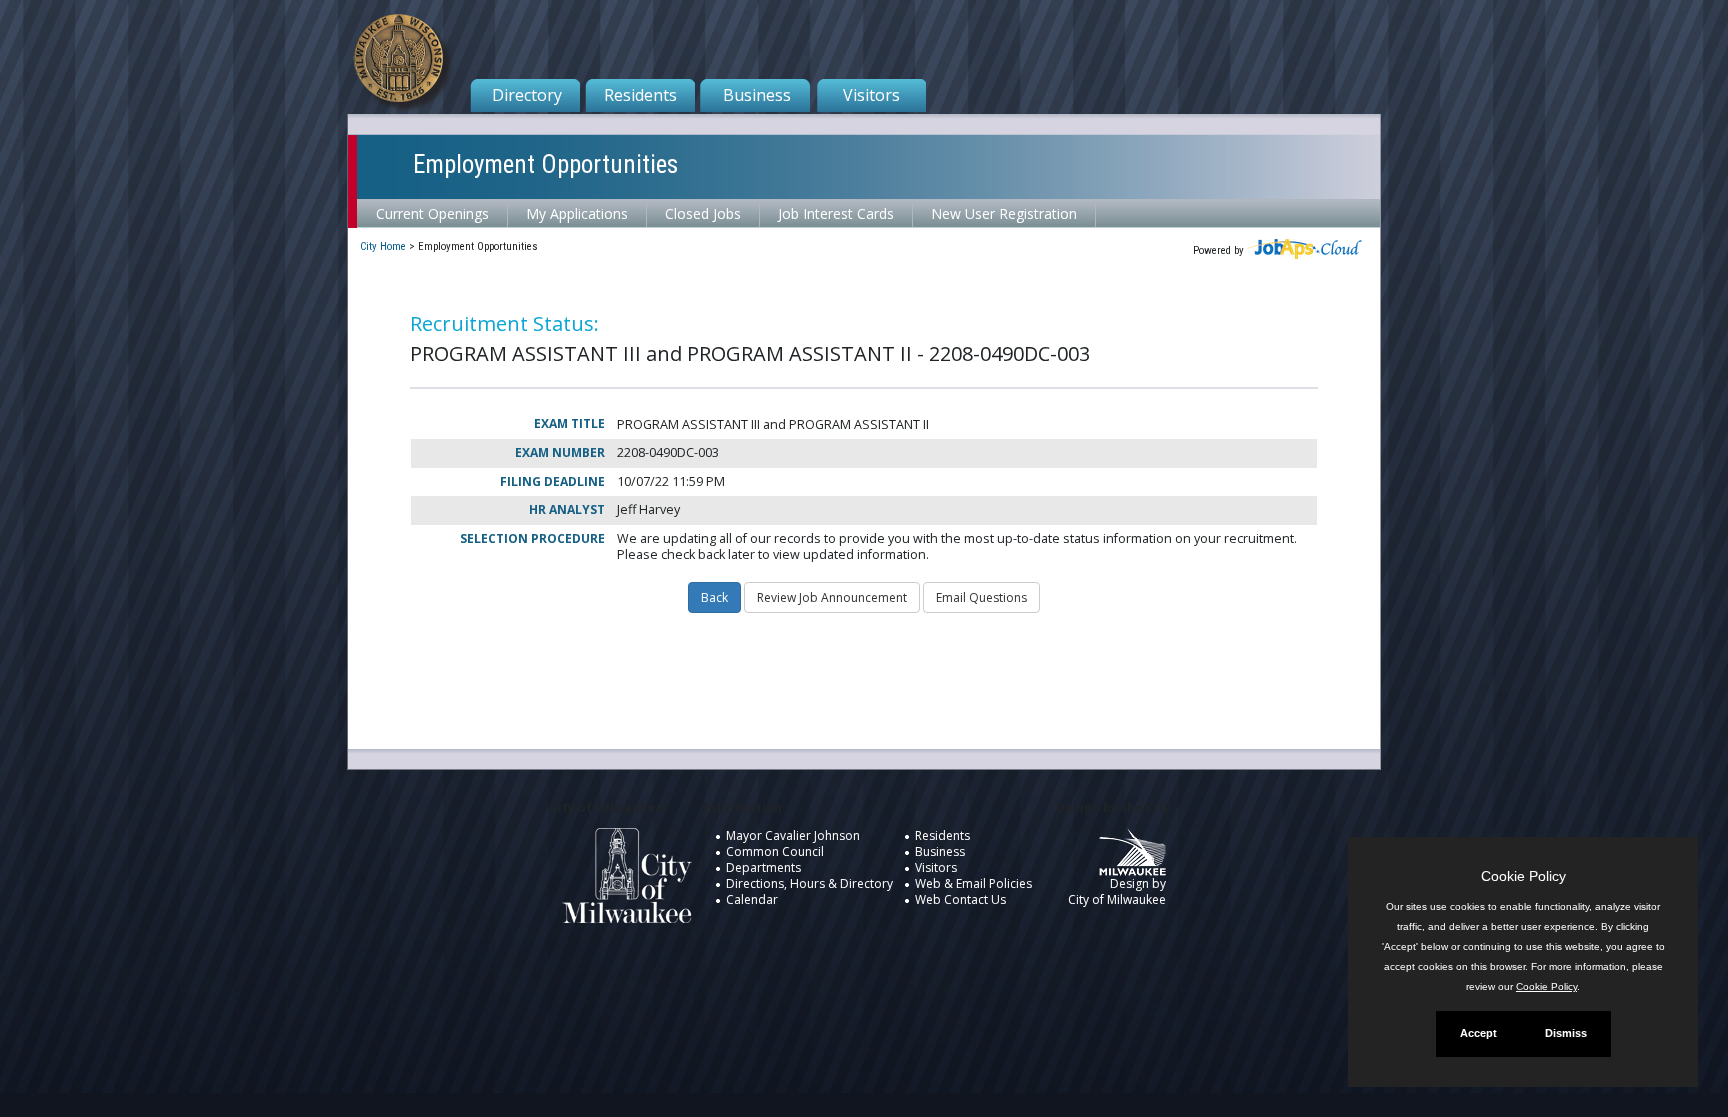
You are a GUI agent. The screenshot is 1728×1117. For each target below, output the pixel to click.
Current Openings (432, 213)
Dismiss (1566, 1033)
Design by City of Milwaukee (1117, 891)
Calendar (752, 899)
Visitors (871, 95)
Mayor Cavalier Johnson (793, 835)
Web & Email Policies (973, 883)
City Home (383, 246)
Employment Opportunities (545, 164)
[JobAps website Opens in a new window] (1304, 250)
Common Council (775, 851)
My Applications (577, 213)
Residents (640, 95)
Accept (1478, 1033)
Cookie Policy (1546, 986)
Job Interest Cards (836, 213)
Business (757, 95)
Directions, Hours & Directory (809, 883)
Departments (763, 867)
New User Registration (1004, 213)
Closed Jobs (703, 213)
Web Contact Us (960, 899)
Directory (527, 95)
